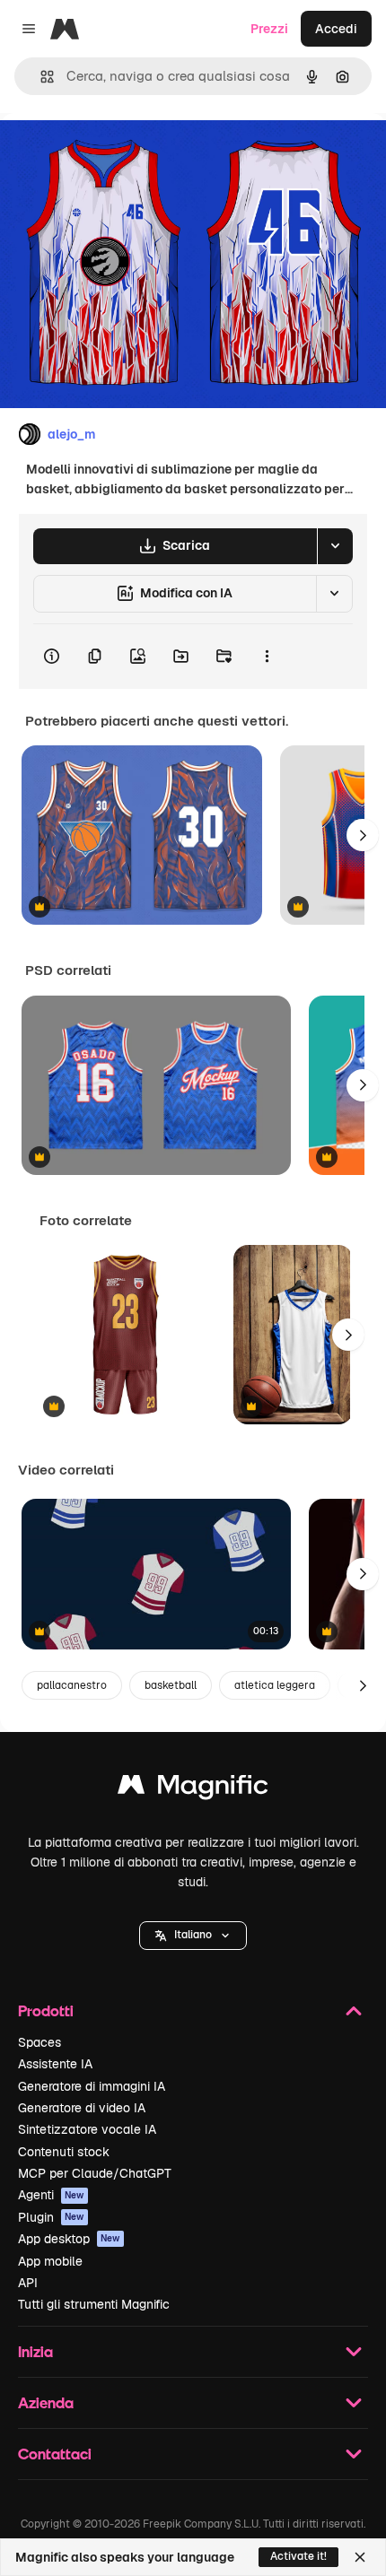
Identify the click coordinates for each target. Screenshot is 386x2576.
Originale (118, 154)
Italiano (193, 1935)
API (28, 2283)
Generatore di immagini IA (92, 2086)
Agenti (51, 2195)
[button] (193, 1936)
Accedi (336, 29)
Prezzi (269, 29)
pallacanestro (72, 1685)
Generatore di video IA (82, 2108)
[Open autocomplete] (40, 77)
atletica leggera (275, 1685)
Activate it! (298, 2556)
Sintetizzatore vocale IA (87, 2129)
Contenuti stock (64, 2152)
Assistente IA (55, 2064)
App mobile (50, 2261)
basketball (171, 1685)
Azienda (46, 2402)
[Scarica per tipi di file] (335, 546)
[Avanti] (363, 835)
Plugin (51, 2217)
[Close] (360, 2557)
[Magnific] (193, 1789)
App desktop (69, 2239)
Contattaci (55, 2454)
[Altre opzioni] (267, 657)
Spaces (39, 2042)
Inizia (35, 2351)
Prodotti (46, 2010)
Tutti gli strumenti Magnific (94, 2304)
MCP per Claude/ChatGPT (95, 2173)
